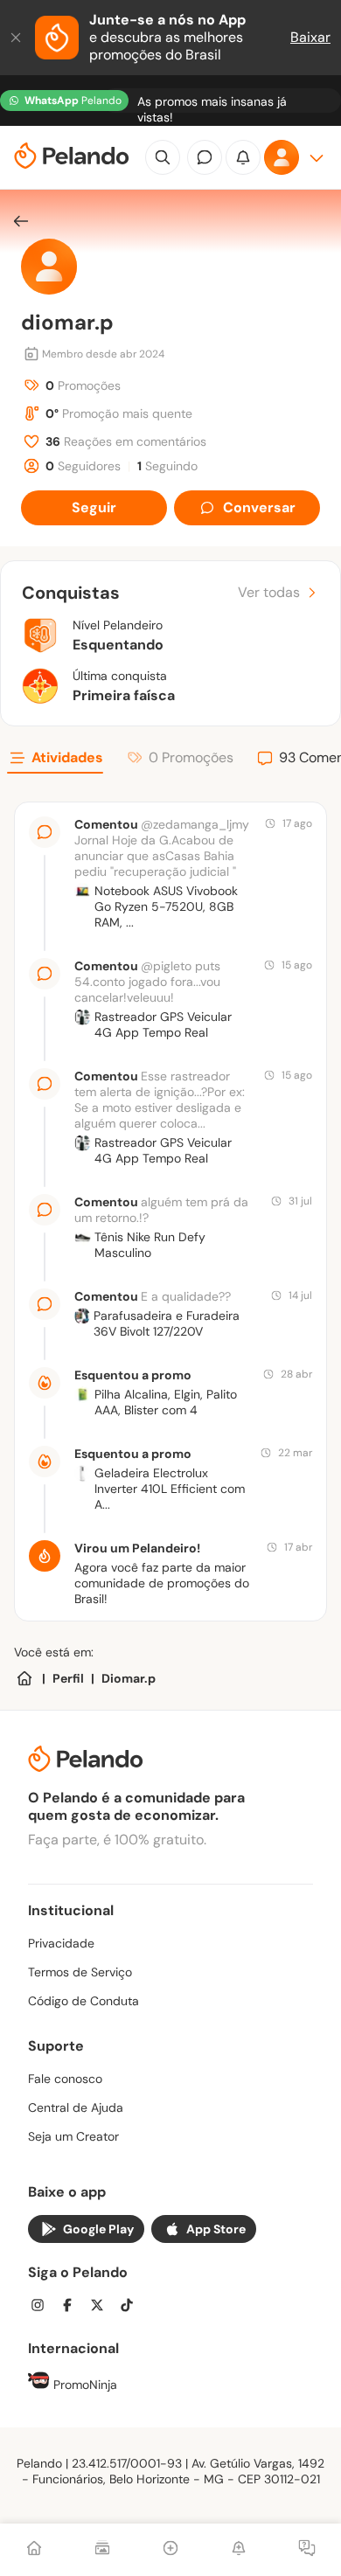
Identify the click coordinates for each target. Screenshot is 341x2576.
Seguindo (167, 466)
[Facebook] (73, 2307)
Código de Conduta (84, 2001)
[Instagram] (43, 2307)
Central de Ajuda (76, 2107)
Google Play (98, 2229)
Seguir (94, 507)
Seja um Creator (73, 2136)
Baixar (310, 37)
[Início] (34, 2550)
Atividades (67, 757)
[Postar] (170, 2550)
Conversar (259, 507)
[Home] (24, 1678)
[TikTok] (132, 2307)
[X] (102, 2307)
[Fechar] (17, 38)
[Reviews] (102, 2550)
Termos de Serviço (80, 1972)
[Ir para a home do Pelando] (72, 158)
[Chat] (205, 157)
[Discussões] (307, 2550)
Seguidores (83, 466)
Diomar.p (129, 1678)
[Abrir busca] (163, 157)
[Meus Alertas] (239, 2550)
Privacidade (61, 1943)
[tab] (55, 760)
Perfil (68, 1678)
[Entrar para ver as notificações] (243, 157)
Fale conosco (65, 2079)
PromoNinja (84, 2385)
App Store (216, 2229)
